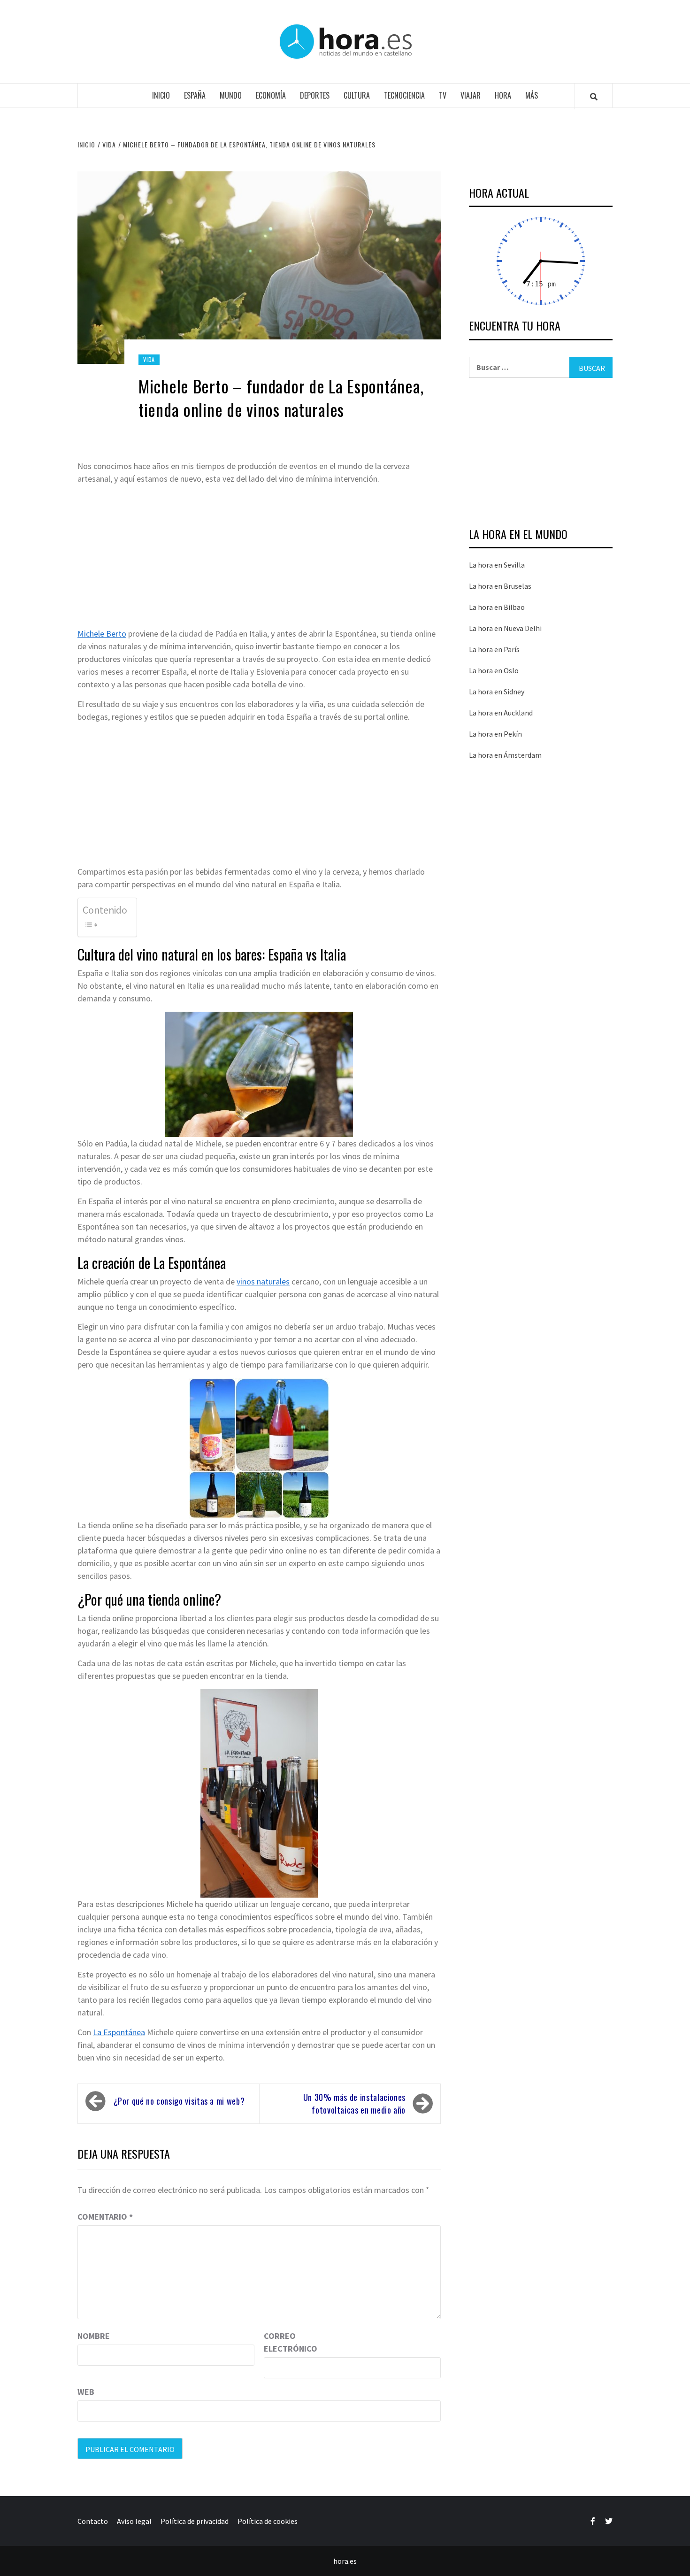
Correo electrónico (287, 2342)
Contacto (93, 2521)
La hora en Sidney (497, 692)
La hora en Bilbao (497, 607)
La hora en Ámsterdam (505, 755)
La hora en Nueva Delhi (505, 628)
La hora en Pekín (495, 734)
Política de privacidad (195, 2521)
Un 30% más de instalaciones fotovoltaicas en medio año (354, 2103)
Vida (149, 359)
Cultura (357, 95)
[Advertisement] (259, 558)
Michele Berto (102, 634)
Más (532, 95)
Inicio (161, 95)
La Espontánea (119, 2032)
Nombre (94, 2336)
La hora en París (494, 649)
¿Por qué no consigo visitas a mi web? (179, 2101)
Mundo (231, 95)
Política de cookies (268, 2521)
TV (443, 95)
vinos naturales (263, 1281)
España (195, 95)
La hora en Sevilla (497, 565)
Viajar (471, 95)
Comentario (105, 2217)
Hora (503, 95)
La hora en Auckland (501, 713)
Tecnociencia (404, 95)
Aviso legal (134, 2521)
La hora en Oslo (494, 670)
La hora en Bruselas (500, 586)
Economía (271, 95)
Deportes (315, 95)
